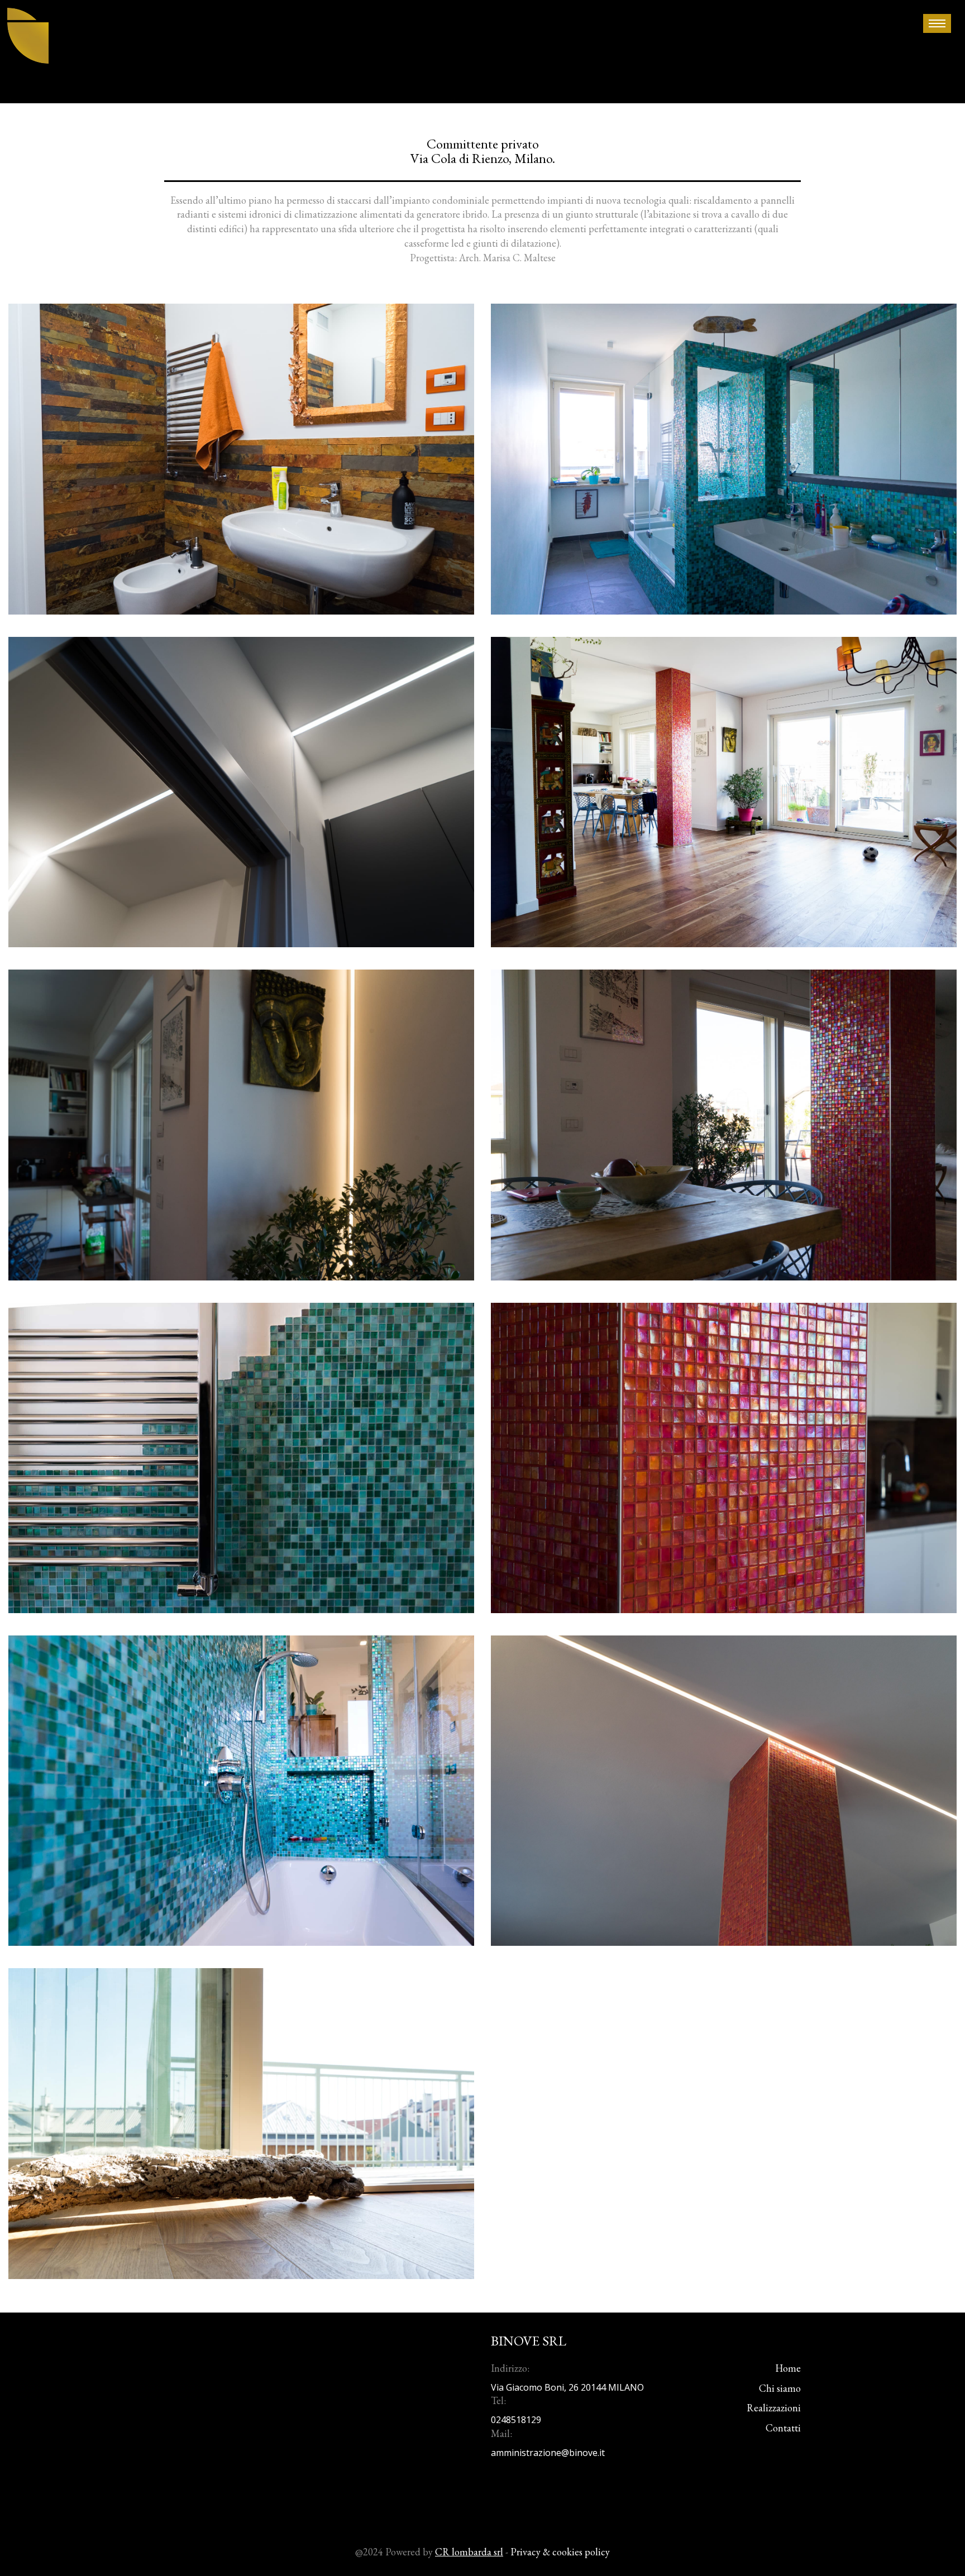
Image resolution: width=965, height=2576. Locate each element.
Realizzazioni (774, 2408)
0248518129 (516, 2420)
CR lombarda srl (469, 2552)
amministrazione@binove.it (548, 2453)
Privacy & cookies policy (560, 2552)
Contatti (783, 2428)
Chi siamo (780, 2388)
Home (788, 2368)
